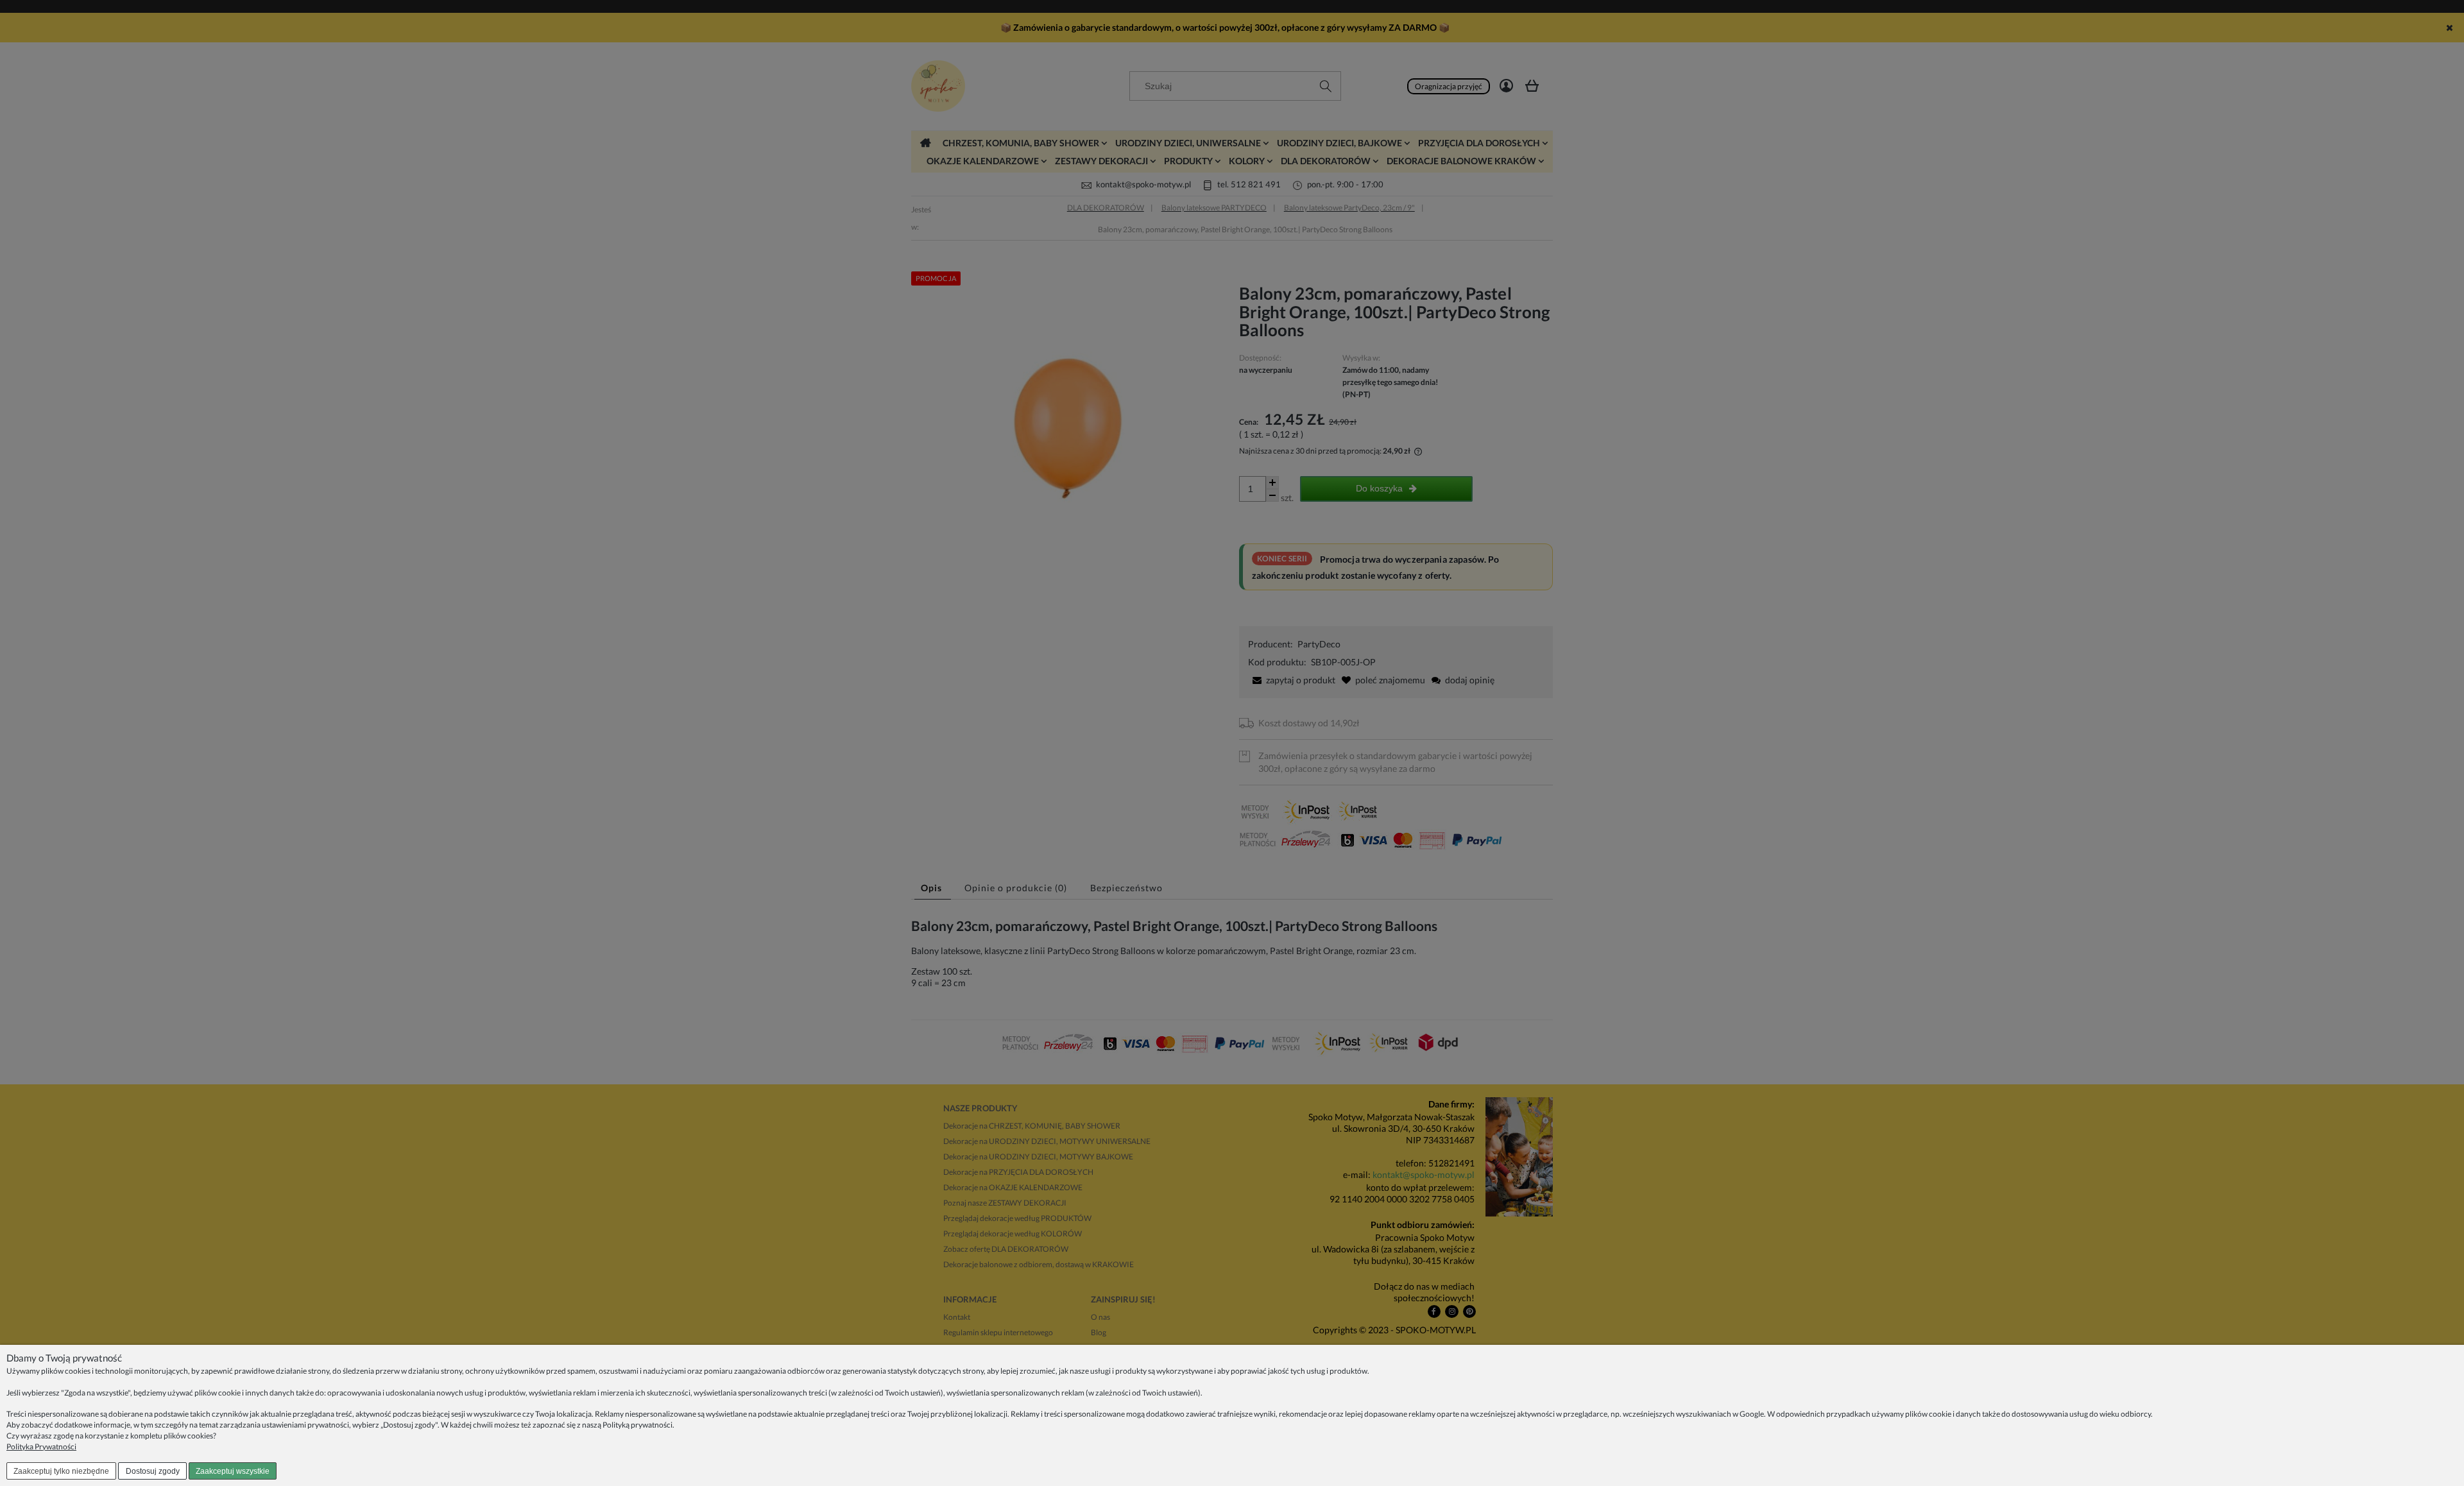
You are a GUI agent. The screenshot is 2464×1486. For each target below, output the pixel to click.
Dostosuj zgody (153, 1471)
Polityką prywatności (637, 1425)
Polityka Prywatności (41, 1447)
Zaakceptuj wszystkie (233, 1471)
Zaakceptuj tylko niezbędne (61, 1471)
